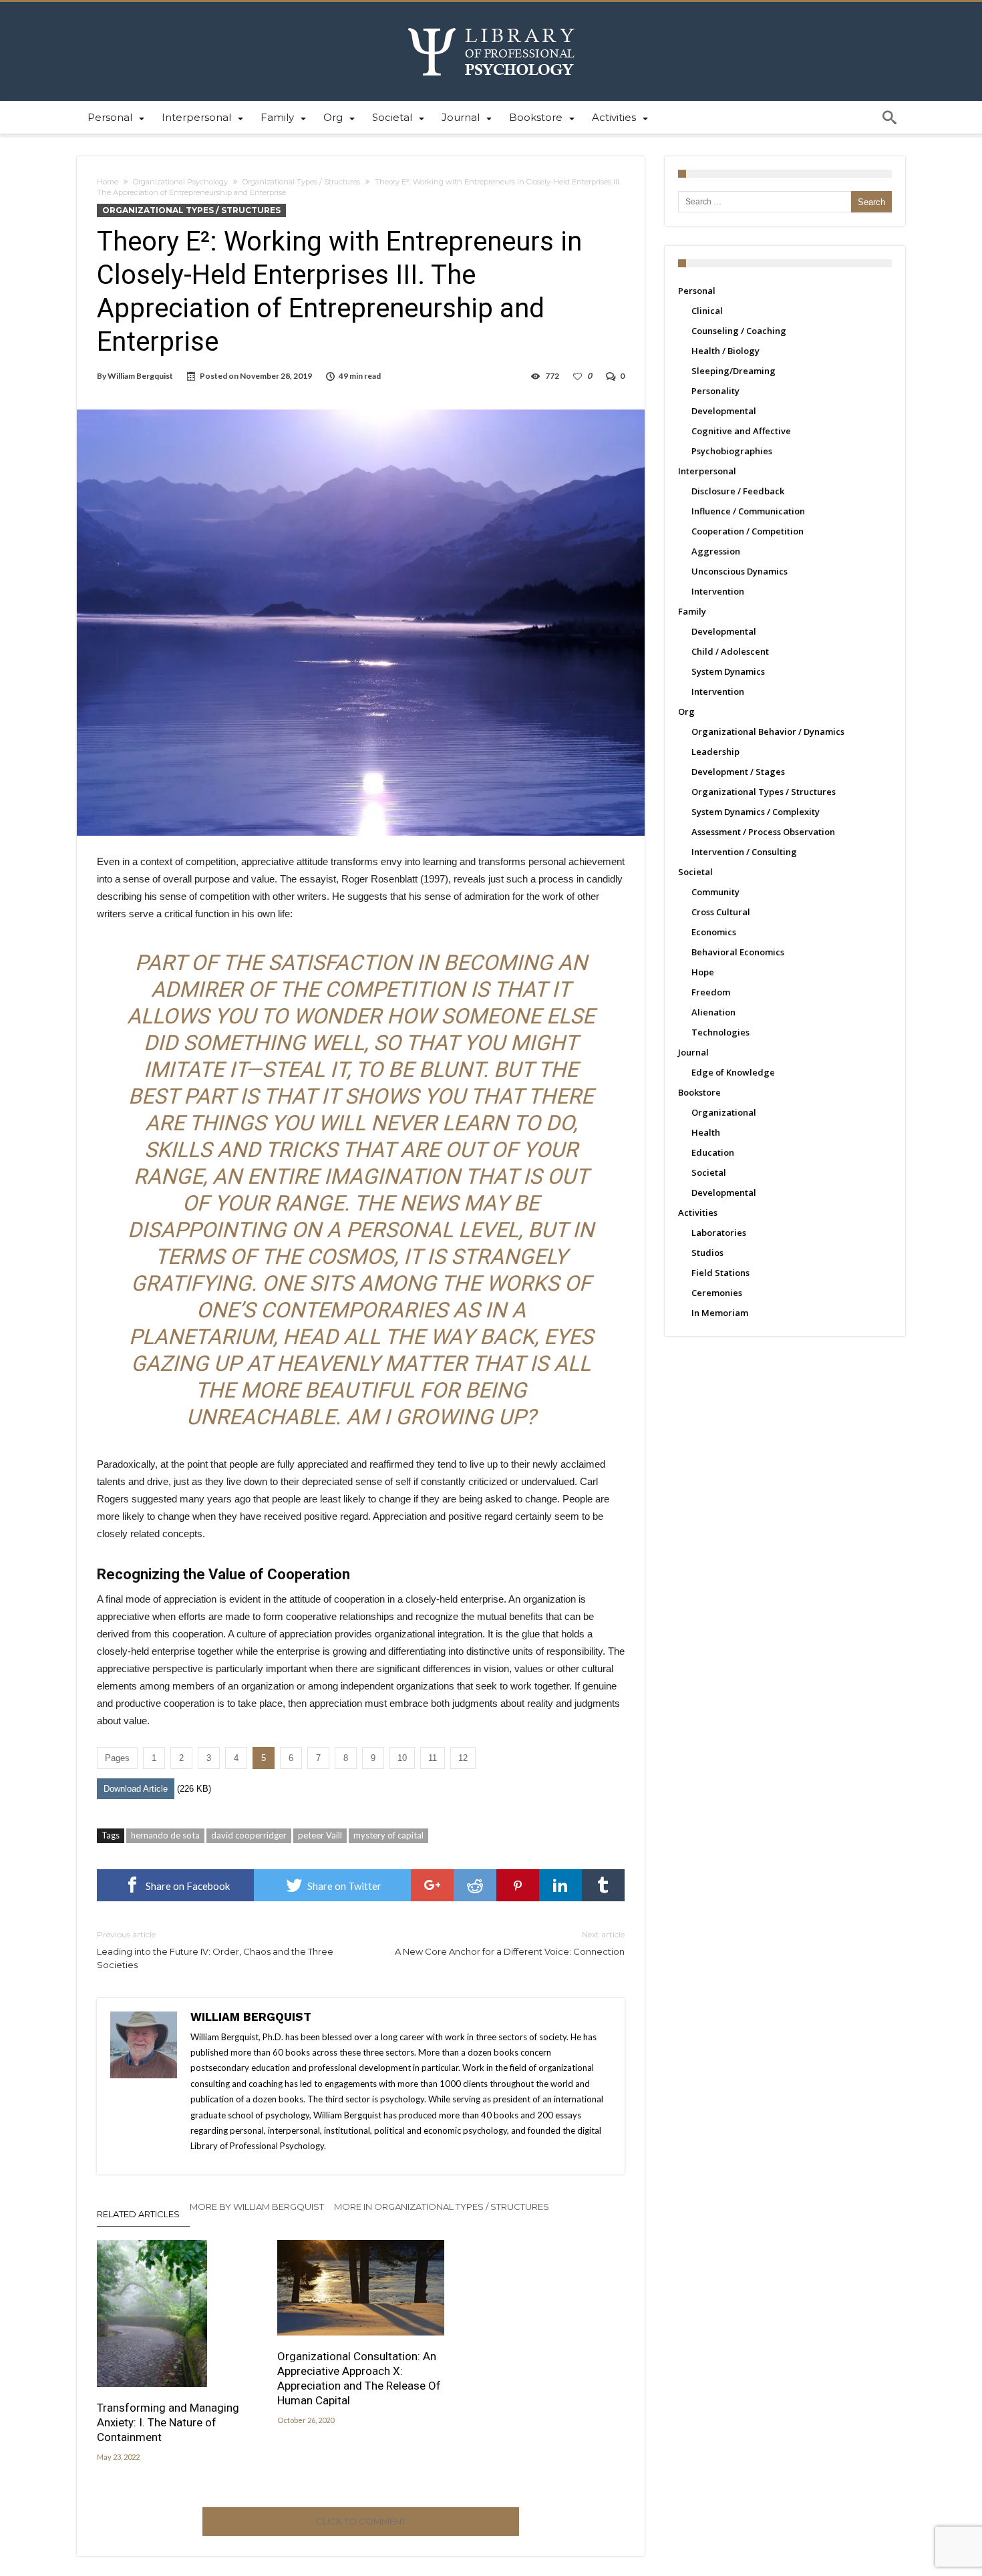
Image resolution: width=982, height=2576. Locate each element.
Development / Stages (738, 772)
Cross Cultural (721, 912)
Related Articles (138, 2214)
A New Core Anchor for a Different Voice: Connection (510, 1943)
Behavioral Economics (738, 952)
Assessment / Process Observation (763, 832)
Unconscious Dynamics (740, 571)
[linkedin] (560, 1885)
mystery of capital (388, 1835)
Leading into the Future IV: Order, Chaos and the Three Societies (215, 1950)
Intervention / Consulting (744, 852)
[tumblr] (603, 1885)
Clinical (707, 311)
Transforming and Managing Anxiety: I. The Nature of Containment (168, 2422)
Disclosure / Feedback (738, 491)
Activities (698, 1213)
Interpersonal (707, 471)
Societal (695, 872)
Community (715, 892)
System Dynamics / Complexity (756, 812)
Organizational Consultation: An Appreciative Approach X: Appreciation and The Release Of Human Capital (359, 2378)
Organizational (724, 1112)
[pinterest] (518, 1885)
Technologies (720, 1032)
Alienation (713, 1012)
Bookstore (699, 1092)
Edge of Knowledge (733, 1072)
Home (108, 182)
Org (686, 711)
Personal (697, 291)
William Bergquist (140, 376)
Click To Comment (361, 2521)
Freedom (711, 992)
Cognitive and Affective (741, 431)
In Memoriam (720, 1313)
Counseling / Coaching (739, 331)
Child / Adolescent (730, 651)
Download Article (136, 1789)
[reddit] (475, 1885)
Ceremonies (717, 1293)
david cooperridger (249, 1835)
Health (706, 1132)
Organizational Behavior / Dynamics (768, 732)
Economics (714, 932)
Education (713, 1152)
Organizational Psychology (180, 182)
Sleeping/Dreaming (733, 371)
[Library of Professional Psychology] (491, 22)
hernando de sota (165, 1835)
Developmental (724, 411)
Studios (707, 1253)
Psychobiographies (732, 451)
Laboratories (719, 1233)
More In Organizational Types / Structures (442, 2207)
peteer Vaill (320, 1835)
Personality (715, 391)
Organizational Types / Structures (301, 182)
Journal (693, 1052)
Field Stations (720, 1273)
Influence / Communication (748, 511)
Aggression (716, 551)
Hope (703, 972)
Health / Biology (725, 351)
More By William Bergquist (257, 2207)
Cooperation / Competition (748, 531)
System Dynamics (728, 671)
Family (692, 611)
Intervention (718, 591)
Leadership (715, 752)
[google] (432, 1885)
